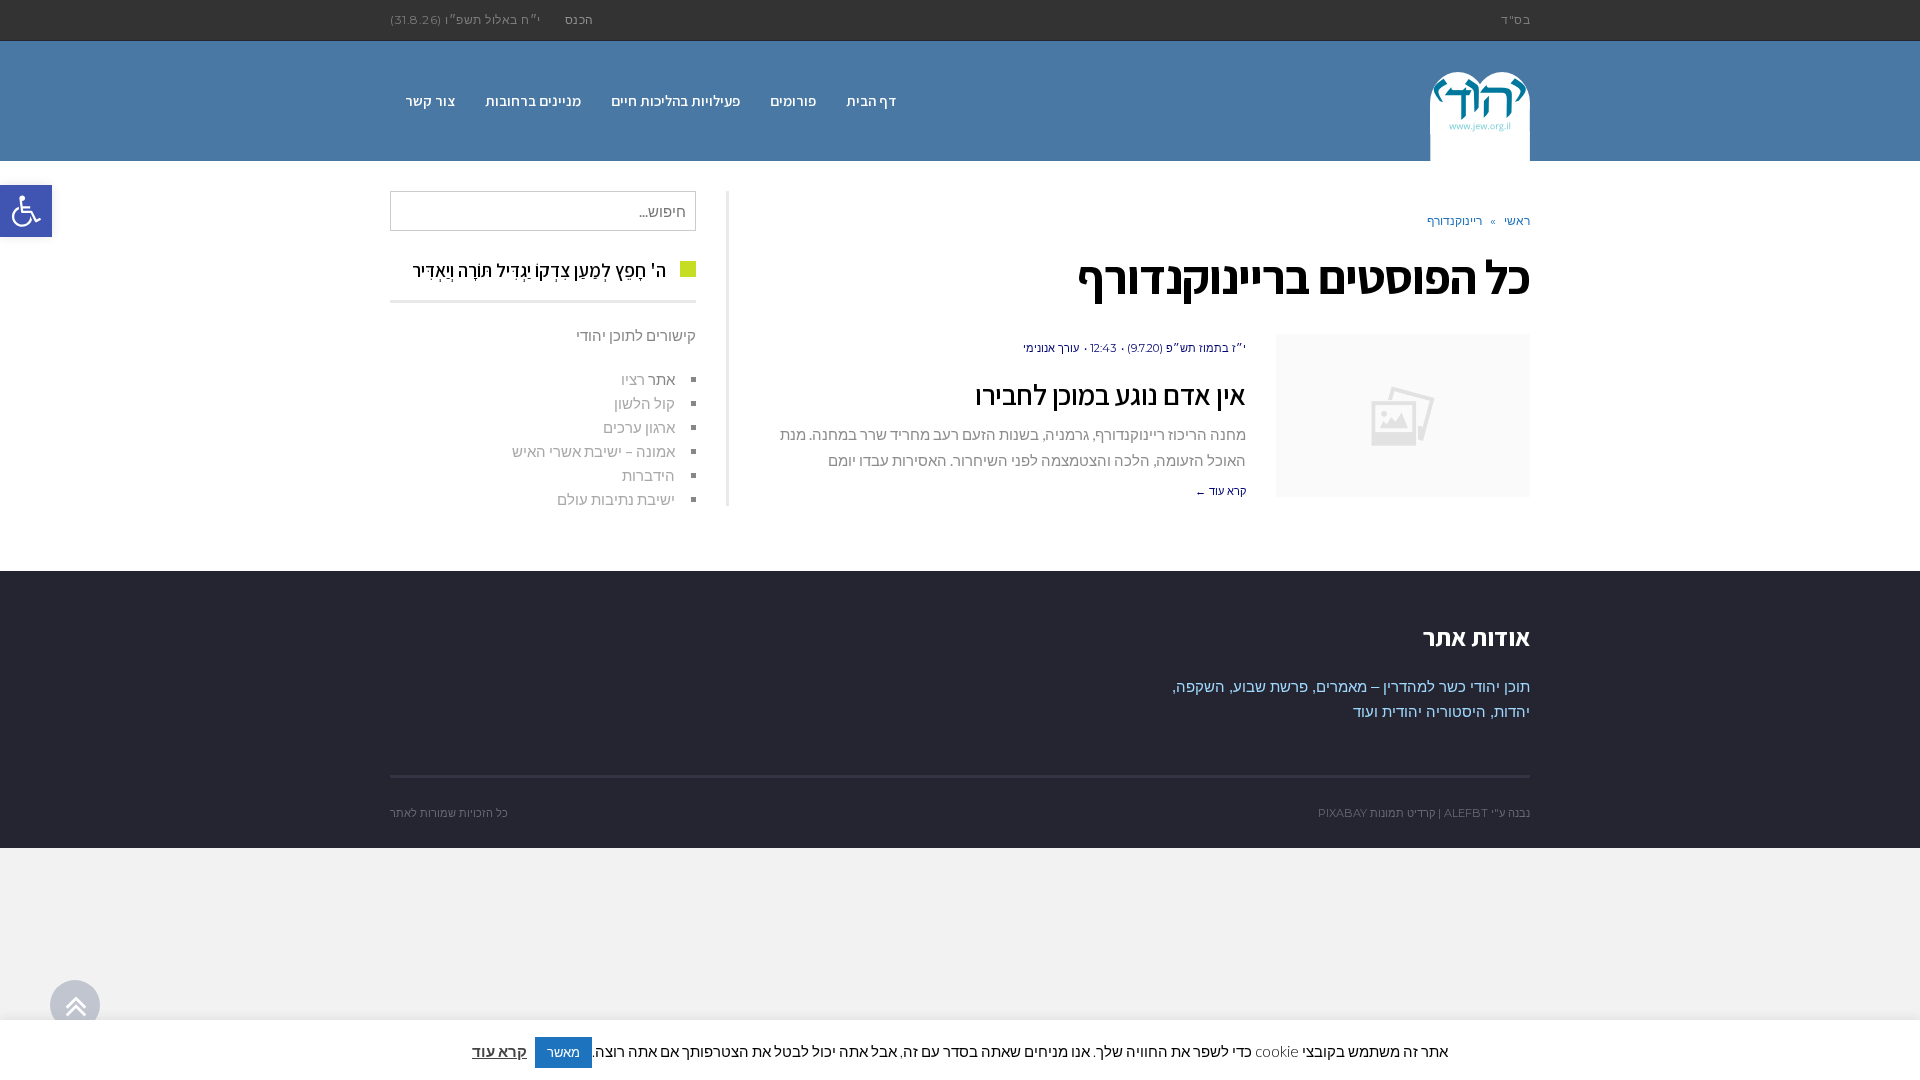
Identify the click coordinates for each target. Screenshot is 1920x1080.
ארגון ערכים (639, 427)
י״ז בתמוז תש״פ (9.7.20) (1186, 348)
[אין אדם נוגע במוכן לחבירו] (1403, 415)
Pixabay (1342, 813)
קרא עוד (499, 1051)
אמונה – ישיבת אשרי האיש (593, 451)
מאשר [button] (563, 1052)
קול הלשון (644, 403)
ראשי (1517, 220)
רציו (633, 379)
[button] (26, 211)
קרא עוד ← (1220, 491)
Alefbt (1466, 813)
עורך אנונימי (1051, 348)
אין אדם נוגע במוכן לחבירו (1110, 394)
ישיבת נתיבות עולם (616, 499)
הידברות (648, 475)
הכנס (579, 19)
